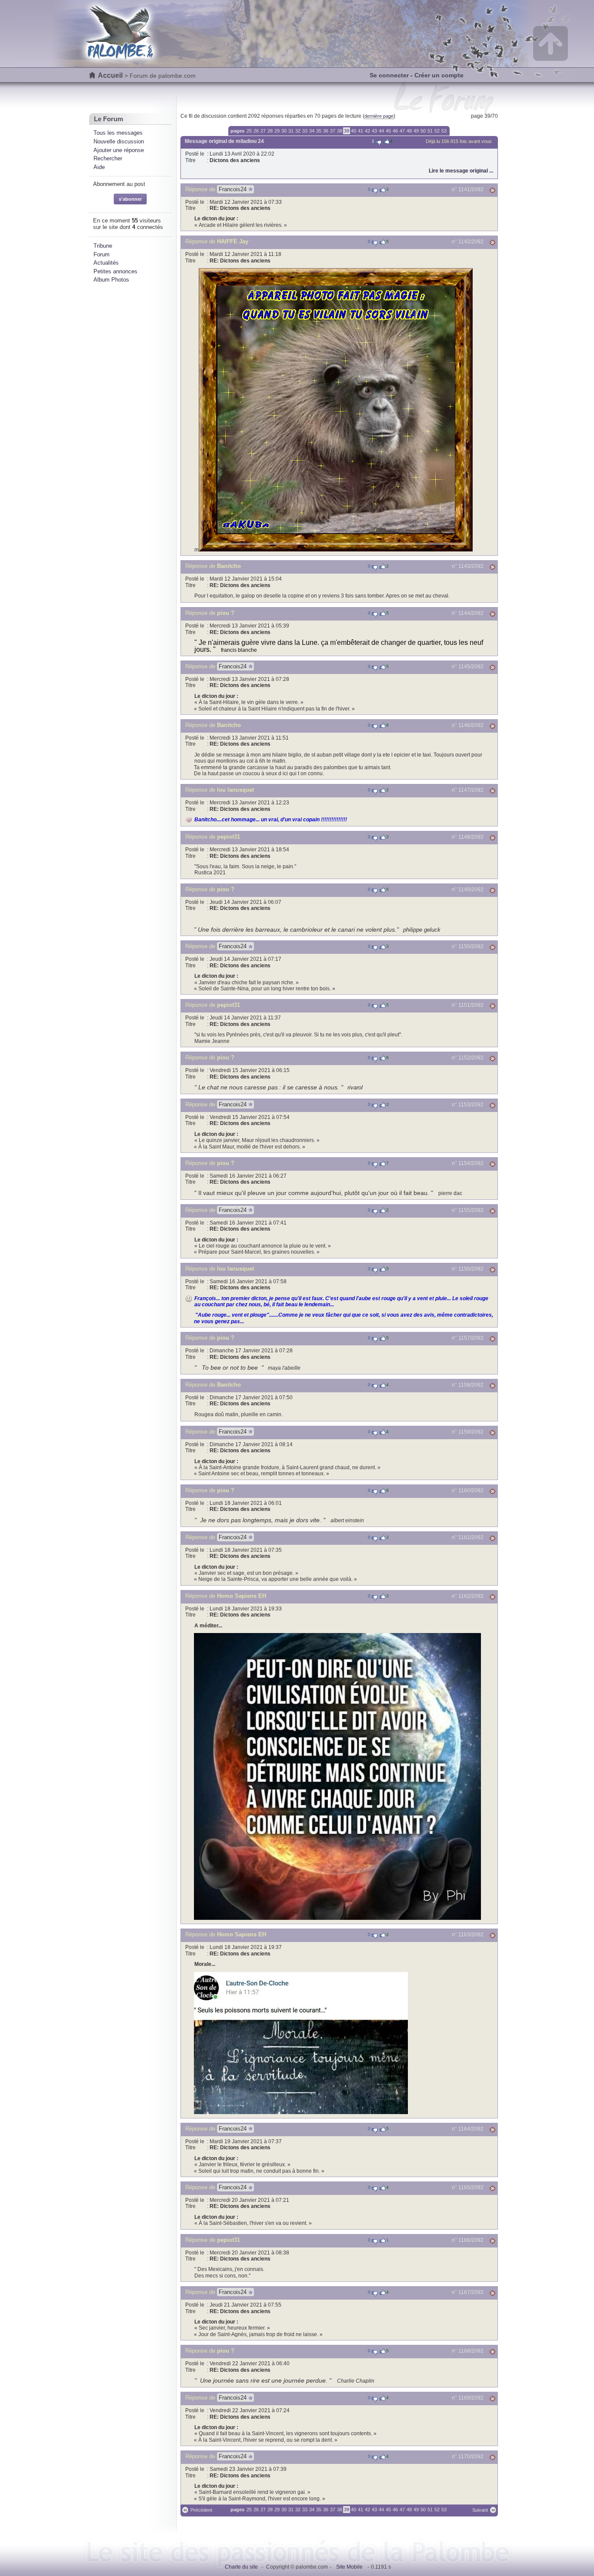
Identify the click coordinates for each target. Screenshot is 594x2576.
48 (409, 131)
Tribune (103, 246)
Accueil (110, 75)
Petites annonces (115, 271)
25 (249, 131)
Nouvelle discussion (119, 141)
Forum (102, 254)
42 (367, 131)
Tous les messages (118, 133)
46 (395, 131)
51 (430, 131)
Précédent (201, 2510)
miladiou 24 (250, 141)
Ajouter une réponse (119, 150)
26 (256, 131)
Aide (99, 167)
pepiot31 (229, 837)
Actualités (106, 263)
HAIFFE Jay (233, 241)
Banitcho (229, 566)
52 (437, 131)
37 (333, 131)
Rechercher (108, 158)
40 (354, 131)
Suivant (480, 2510)
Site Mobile (349, 2567)
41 (360, 131)
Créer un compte (439, 75)
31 (291, 131)
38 (340, 131)
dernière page (379, 116)
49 (416, 131)
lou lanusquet (235, 790)
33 (305, 131)
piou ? (226, 613)
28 (270, 131)
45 (388, 131)
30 (284, 131)
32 (298, 131)
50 (423, 131)
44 (381, 131)
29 (277, 131)
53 (444, 131)
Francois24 (233, 189)
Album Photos (111, 280)
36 (326, 131)
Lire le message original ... (461, 171)
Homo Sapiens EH (242, 1596)
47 (402, 131)
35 (319, 131)
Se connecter (389, 75)
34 (312, 131)
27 (263, 131)
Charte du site (241, 2567)
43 (374, 131)
